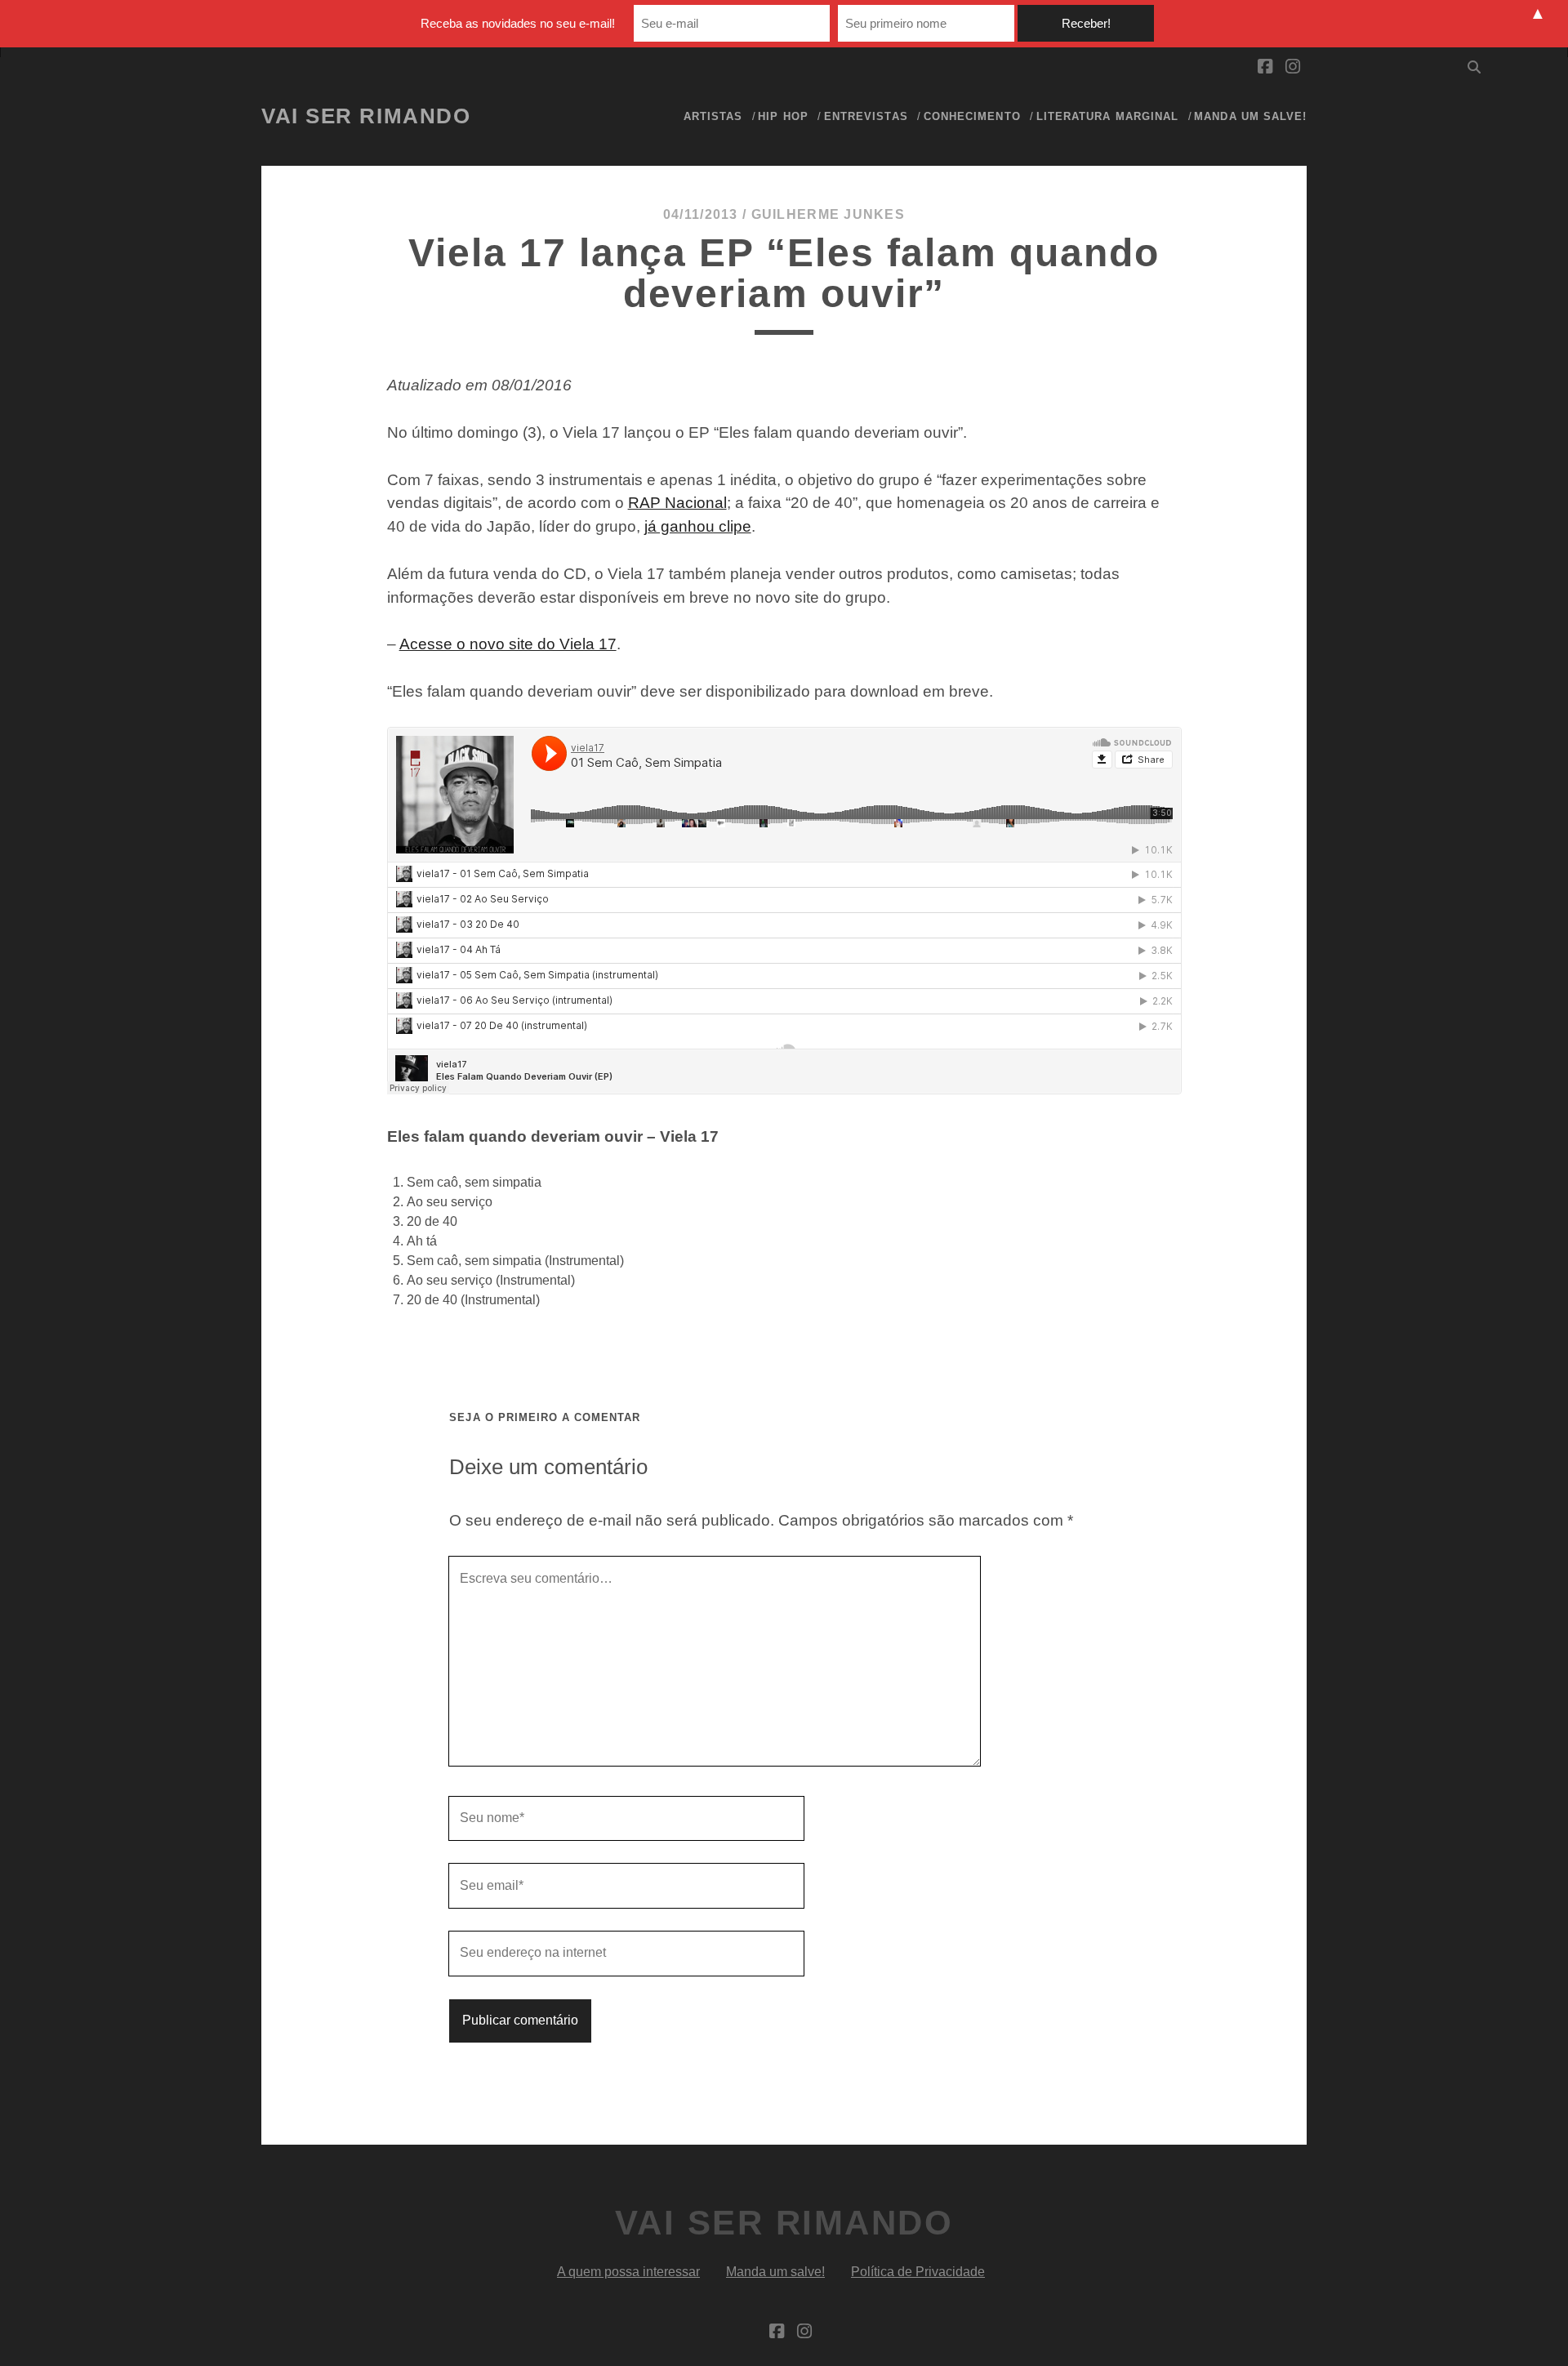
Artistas (713, 116)
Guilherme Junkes (828, 214)
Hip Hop (783, 116)
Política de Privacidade (918, 2272)
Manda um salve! (1250, 116)
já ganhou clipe (698, 526)
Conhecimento (972, 116)
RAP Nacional (677, 503)
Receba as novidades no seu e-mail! (518, 23)
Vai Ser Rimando (366, 116)
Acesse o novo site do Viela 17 (508, 644)
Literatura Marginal (1107, 116)
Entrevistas (866, 116)
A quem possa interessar (628, 2272)
